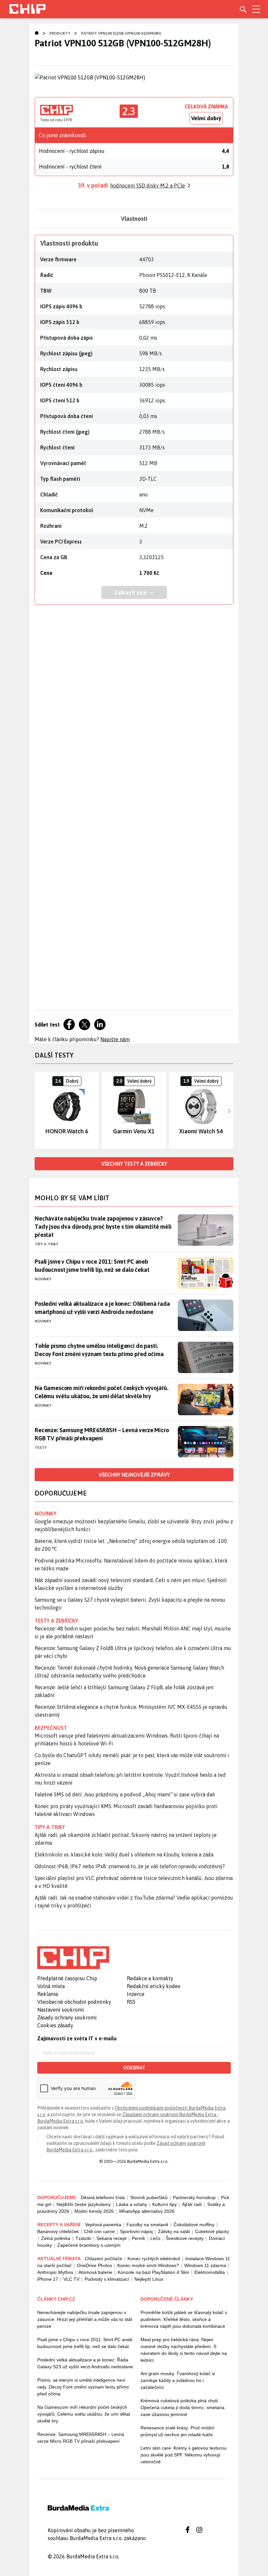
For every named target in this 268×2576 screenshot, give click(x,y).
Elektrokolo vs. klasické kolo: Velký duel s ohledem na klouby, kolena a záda (124, 1855)
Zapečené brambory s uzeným (89, 2245)
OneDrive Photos (94, 2265)
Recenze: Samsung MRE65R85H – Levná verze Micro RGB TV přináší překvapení (102, 1434)
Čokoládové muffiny (194, 2225)
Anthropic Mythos (55, 2272)
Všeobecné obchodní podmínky (74, 2002)
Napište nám (115, 1039)
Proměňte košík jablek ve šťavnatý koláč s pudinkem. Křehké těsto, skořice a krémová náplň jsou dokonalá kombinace (184, 2319)
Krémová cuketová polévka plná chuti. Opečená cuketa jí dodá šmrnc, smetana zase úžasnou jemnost (183, 2407)
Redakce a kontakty (150, 1978)
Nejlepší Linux (149, 2279)
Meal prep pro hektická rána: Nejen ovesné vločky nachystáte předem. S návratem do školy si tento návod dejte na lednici (184, 2350)
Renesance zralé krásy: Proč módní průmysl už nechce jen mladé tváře (177, 2431)
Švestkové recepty (185, 2238)
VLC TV (71, 2279)
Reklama (48, 1994)
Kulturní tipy (165, 2204)
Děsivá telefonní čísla (103, 2197)
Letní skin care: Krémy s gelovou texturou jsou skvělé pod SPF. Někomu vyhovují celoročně (184, 2455)
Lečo (155, 2238)
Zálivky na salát (174, 2231)
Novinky (43, 1279)
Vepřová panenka (103, 2225)
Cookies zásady (55, 2025)
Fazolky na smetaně (147, 2225)
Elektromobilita (210, 2272)
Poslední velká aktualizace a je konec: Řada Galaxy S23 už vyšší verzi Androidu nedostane (85, 2363)
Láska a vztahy (132, 2204)
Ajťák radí (192, 2204)
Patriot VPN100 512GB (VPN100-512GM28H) (121, 33)
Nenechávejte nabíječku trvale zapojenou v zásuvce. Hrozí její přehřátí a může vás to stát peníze (85, 2319)
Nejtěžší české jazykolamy (84, 2204)
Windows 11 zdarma (205, 2265)
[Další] (228, 1110)
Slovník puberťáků (149, 2197)
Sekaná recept (111, 2238)
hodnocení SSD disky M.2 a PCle (148, 186)
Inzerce (136, 1994)
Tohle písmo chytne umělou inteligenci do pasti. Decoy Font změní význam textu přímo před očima (99, 1350)
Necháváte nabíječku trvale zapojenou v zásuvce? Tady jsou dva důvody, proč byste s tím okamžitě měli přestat (103, 1227)
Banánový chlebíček (58, 2231)
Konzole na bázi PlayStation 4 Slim (153, 2272)
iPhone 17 (48, 2279)
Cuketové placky (212, 2231)
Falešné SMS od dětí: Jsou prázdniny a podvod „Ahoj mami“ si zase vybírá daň (125, 1794)
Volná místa (51, 1986)
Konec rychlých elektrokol (154, 2259)
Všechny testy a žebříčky (134, 1164)
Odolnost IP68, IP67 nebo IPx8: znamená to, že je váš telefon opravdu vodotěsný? (130, 1866)
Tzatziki (83, 2238)
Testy (41, 1448)
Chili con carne (99, 2231)
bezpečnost (51, 1728)
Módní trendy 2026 (94, 2211)
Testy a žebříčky (56, 1621)
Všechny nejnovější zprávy (134, 1475)
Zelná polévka (56, 2238)
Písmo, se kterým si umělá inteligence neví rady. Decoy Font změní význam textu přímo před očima (83, 2387)
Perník (138, 2238)
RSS (131, 2002)
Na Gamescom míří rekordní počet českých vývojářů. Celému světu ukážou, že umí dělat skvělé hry (101, 1392)
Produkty (60, 33)
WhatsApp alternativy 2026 (147, 2211)
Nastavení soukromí (61, 2010)
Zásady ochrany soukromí (67, 2017)
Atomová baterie (95, 2272)
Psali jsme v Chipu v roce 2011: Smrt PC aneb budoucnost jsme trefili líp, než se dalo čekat (92, 1266)
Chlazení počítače (104, 2259)
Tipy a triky (46, 1244)
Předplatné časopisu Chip (67, 1978)
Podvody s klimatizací (107, 2279)
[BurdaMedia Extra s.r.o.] (73, 1958)
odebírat (134, 2068)
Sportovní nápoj (136, 2231)
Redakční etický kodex (154, 1986)
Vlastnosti (134, 219)
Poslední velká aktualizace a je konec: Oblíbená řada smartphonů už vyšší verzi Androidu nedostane (102, 1308)
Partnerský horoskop (194, 2197)
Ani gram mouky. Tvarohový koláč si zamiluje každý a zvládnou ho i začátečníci (178, 2380)
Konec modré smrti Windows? (148, 2265)
